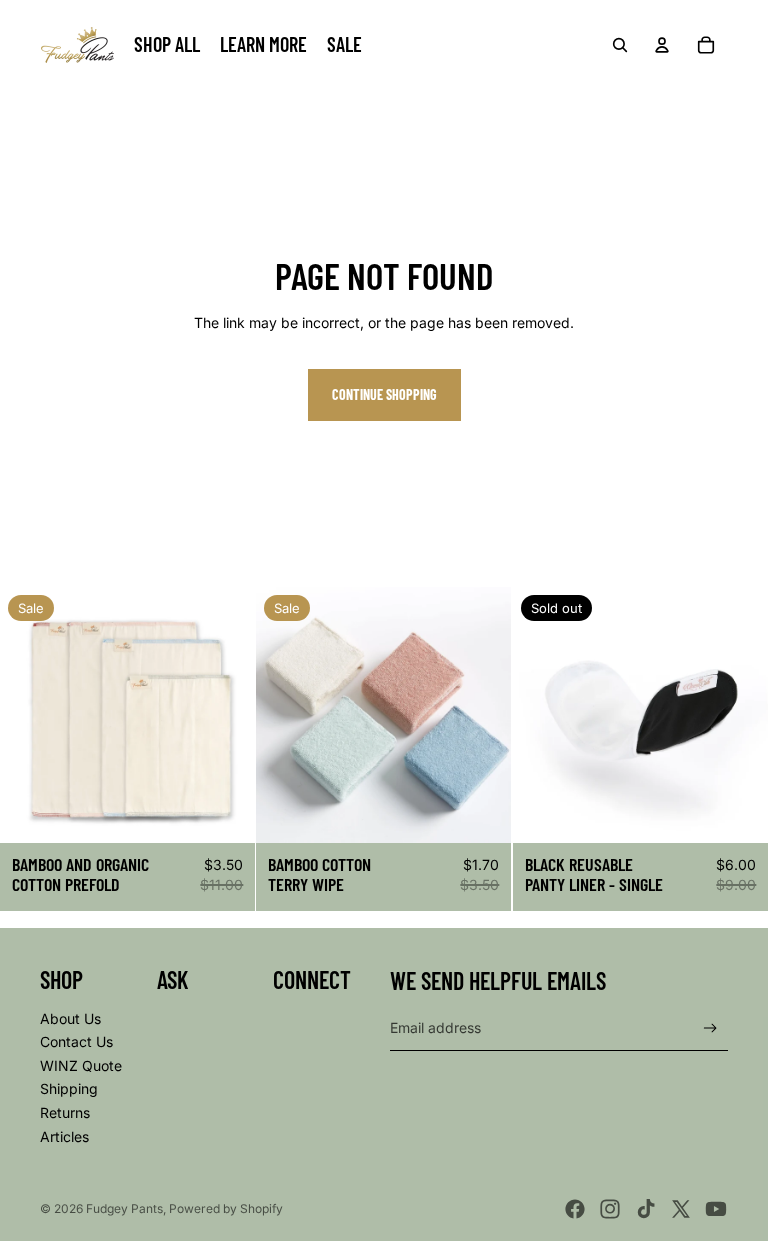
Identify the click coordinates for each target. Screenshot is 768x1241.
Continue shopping (384, 394)
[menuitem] (167, 45)
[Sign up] (710, 1028)
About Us (70, 1018)
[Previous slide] (30, 715)
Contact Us (76, 1041)
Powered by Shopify (226, 1208)
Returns (65, 1112)
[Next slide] (225, 715)
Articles (64, 1136)
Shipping (69, 1088)
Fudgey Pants (124, 1208)
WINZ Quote (81, 1065)
